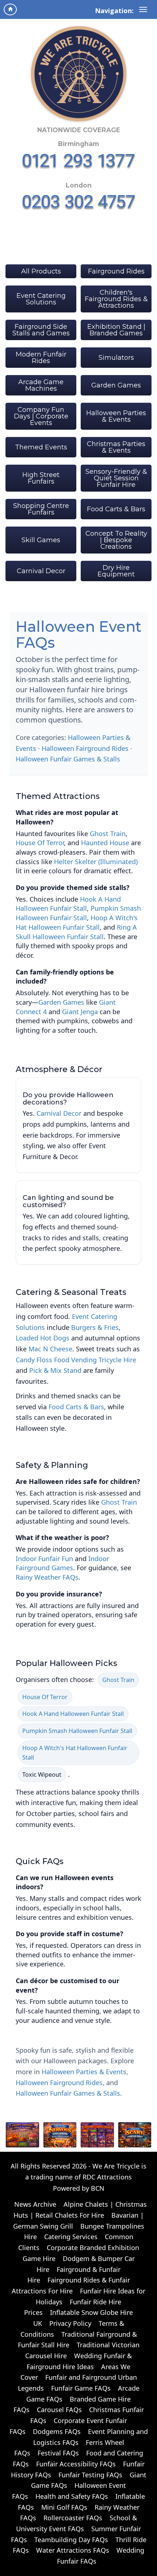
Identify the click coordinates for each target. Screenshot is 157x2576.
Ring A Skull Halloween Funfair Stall (76, 932)
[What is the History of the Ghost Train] (97, 2135)
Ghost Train (108, 834)
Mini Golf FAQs (64, 2507)
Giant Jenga (80, 1012)
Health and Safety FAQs (72, 2496)
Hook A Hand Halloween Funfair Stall (68, 904)
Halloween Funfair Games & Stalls (68, 759)
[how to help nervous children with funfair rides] (60, 2135)
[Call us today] (79, 161)
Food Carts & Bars (116, 509)
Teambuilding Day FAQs (71, 2540)
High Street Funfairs (41, 478)
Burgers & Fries (95, 1327)
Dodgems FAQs (57, 2431)
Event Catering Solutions (41, 299)
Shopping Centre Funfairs (41, 509)
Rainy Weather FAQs (47, 1577)
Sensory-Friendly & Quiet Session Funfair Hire (116, 478)
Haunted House (105, 843)
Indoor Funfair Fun (44, 1559)
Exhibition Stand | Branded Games (116, 330)
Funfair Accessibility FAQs (76, 2464)
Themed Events (41, 447)
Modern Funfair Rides (41, 358)
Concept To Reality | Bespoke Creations (116, 540)
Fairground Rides (116, 271)
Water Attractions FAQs (73, 2550)
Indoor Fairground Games (62, 1563)
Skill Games (41, 540)
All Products (41, 271)
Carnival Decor (41, 571)
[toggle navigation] (143, 9)
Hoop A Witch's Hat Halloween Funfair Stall (77, 922)
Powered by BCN (79, 2188)
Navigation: (114, 11)
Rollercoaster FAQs (73, 2518)
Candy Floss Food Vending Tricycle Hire (76, 1360)
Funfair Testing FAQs (90, 2475)
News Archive (35, 2204)
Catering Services (71, 2237)
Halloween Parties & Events (116, 416)
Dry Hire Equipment (116, 571)
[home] (10, 9)
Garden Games (116, 385)
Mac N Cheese (50, 1349)
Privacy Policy (70, 2323)
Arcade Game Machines (41, 385)
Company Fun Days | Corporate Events (41, 416)
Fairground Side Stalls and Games (41, 330)
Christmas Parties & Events (116, 447)
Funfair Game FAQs (81, 2388)
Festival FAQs (58, 2453)
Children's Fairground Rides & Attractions (116, 299)
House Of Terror (40, 843)
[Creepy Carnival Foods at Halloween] (22, 2135)
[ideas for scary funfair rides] (135, 2135)
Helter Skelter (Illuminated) (96, 862)
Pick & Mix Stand (55, 1370)
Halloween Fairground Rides (85, 748)
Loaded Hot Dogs (43, 1338)
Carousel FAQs (59, 2410)
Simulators (116, 358)
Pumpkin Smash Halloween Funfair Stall (78, 913)
